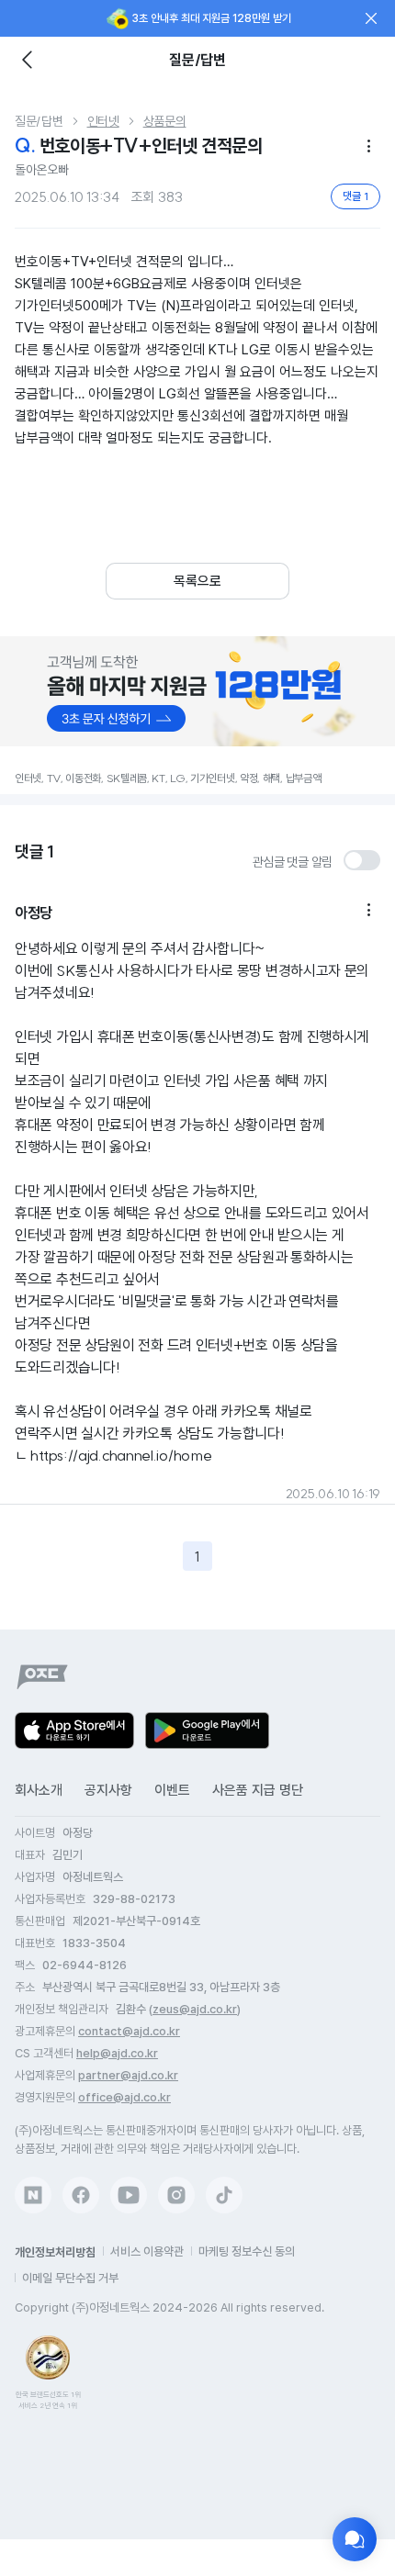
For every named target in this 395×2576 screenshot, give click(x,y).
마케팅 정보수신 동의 (247, 2251)
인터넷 (103, 121)
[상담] (355, 2539)
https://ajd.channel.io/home (121, 1455)
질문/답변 (39, 121)
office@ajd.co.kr (124, 2097)
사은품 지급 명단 (258, 1790)
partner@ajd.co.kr (128, 2075)
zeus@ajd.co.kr (195, 2009)
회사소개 (39, 1790)
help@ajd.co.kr (117, 2053)
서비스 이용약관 (147, 2251)
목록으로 (197, 581)
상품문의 (165, 121)
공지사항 (108, 1790)
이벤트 (172, 1790)
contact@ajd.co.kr (129, 2031)
